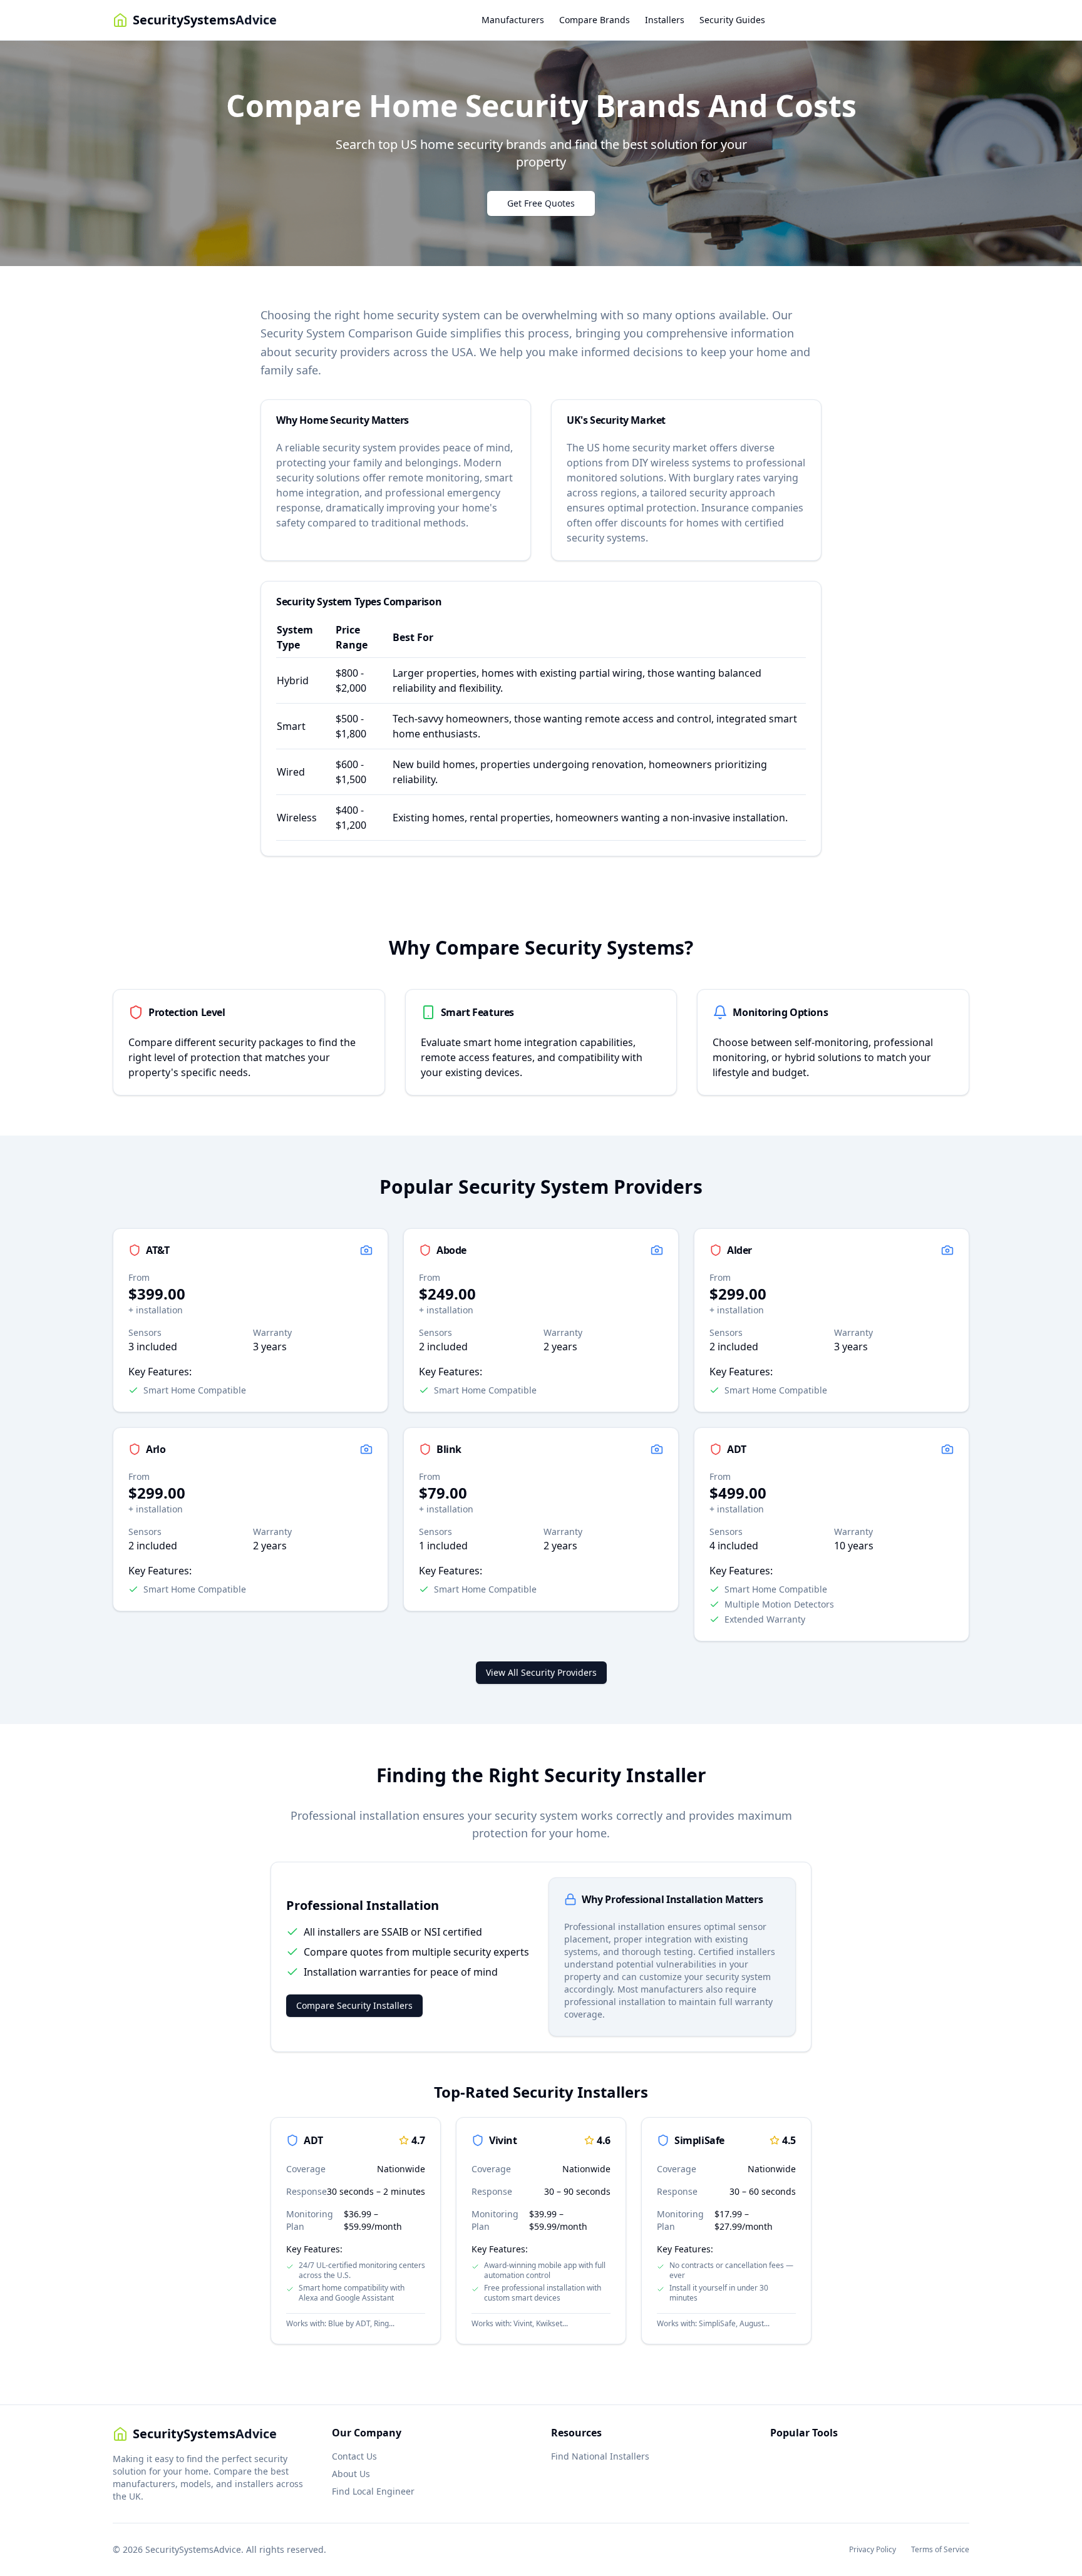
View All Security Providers (541, 1672)
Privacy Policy (873, 2550)
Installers (665, 20)
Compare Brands (595, 20)
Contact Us (354, 2456)
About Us (351, 2474)
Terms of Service (940, 2550)
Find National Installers (600, 2456)
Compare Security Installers (354, 2005)
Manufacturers (513, 20)
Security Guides (732, 20)
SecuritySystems (205, 20)
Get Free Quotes (541, 203)
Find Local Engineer (373, 2491)
